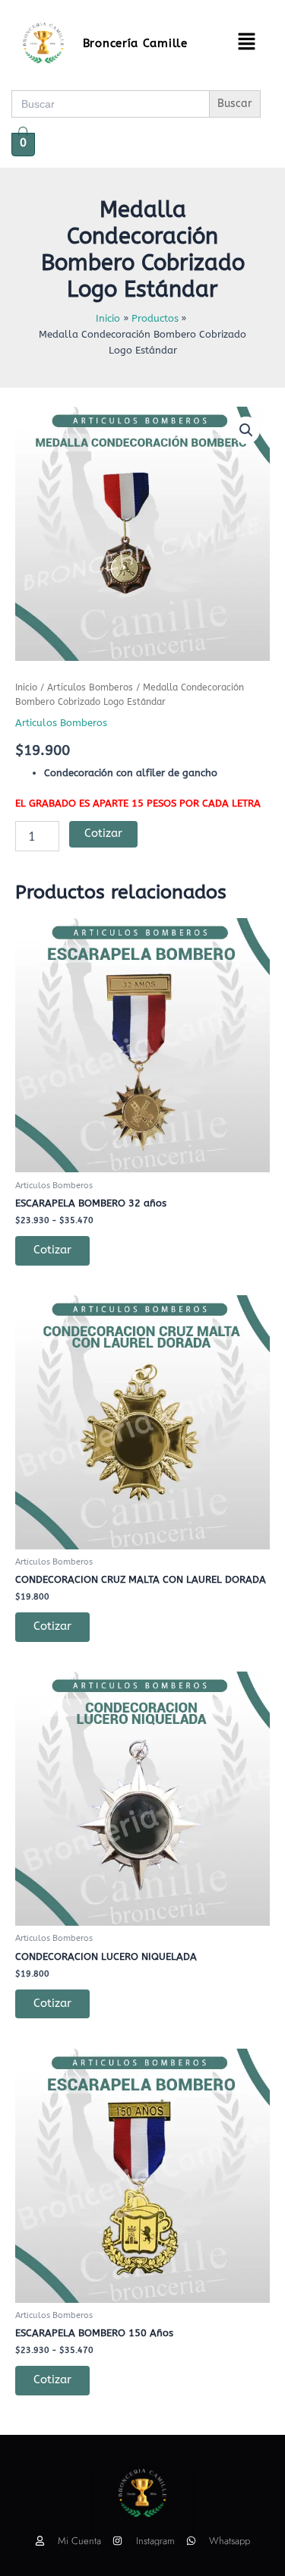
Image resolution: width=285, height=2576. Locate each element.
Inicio (26, 687)
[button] (246, 43)
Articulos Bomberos (90, 687)
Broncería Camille (135, 43)
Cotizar (103, 834)
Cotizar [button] (52, 1626)
